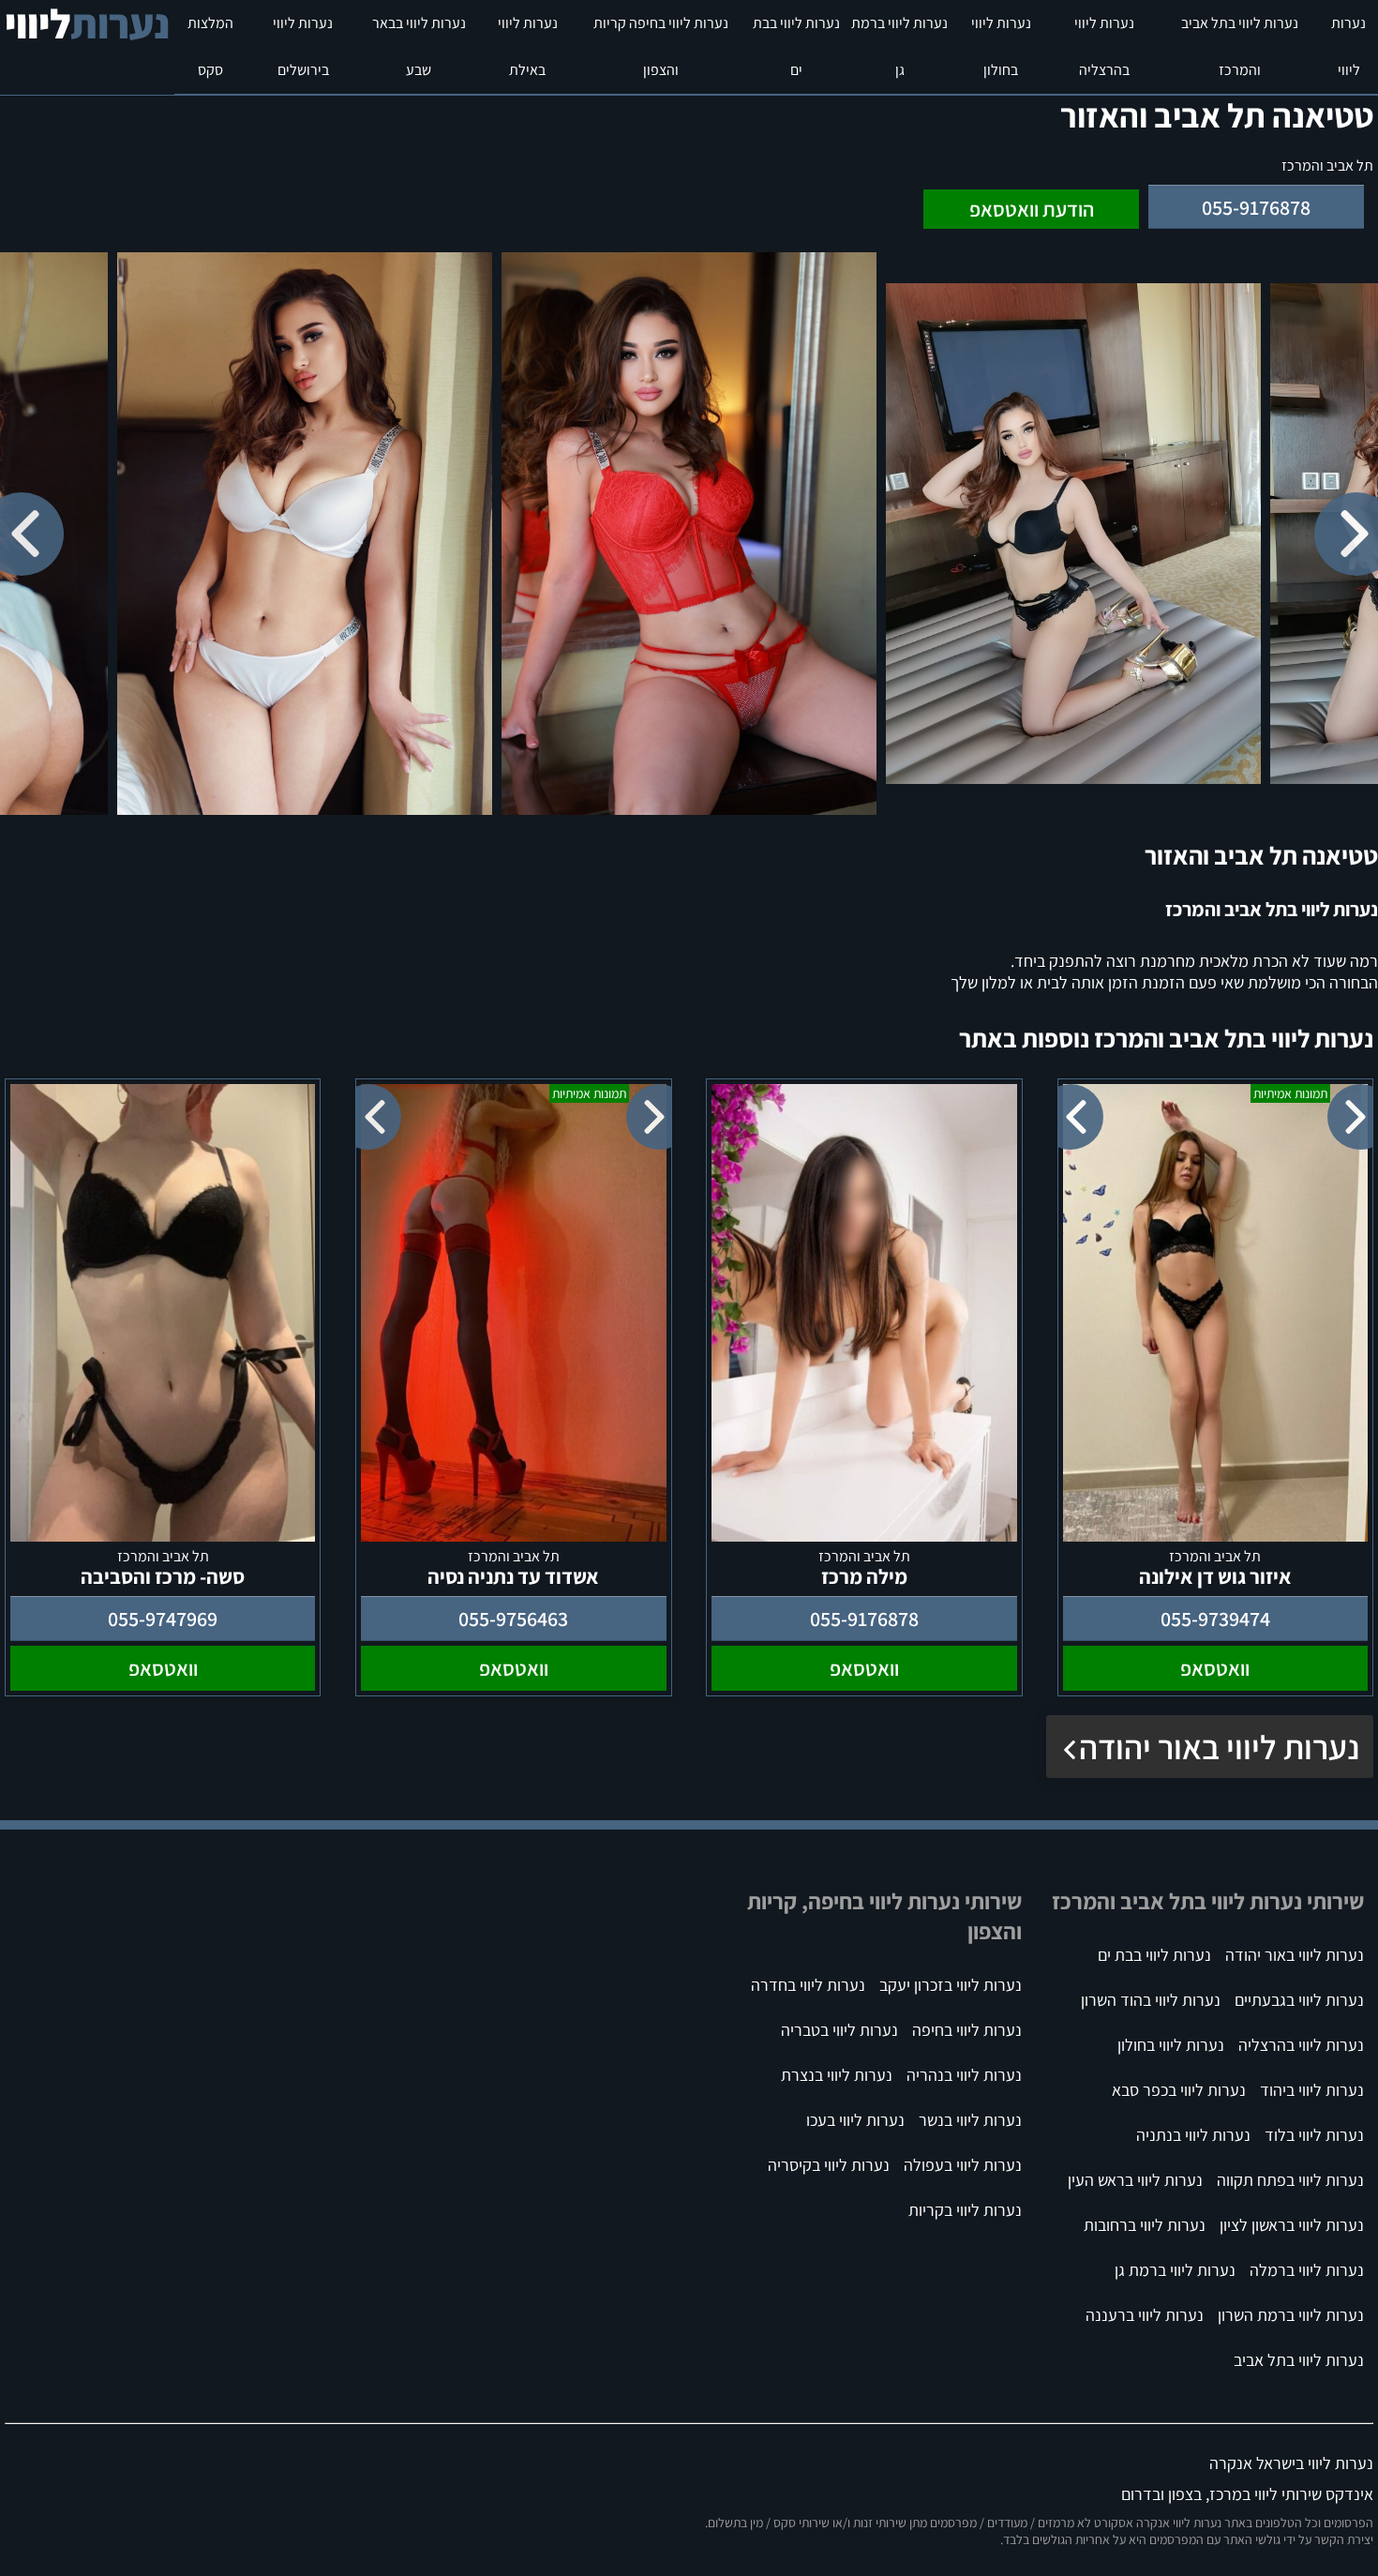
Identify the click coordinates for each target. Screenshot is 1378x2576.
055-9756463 (513, 1619)
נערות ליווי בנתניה (1193, 2135)
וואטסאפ (1215, 1668)
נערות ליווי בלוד (1314, 2135)
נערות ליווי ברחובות (1145, 2225)
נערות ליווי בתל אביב (1299, 2360)
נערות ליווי (1348, 46)
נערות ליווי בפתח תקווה (1290, 2180)
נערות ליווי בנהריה (964, 2075)
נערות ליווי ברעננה (1145, 2315)
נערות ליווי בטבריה (839, 2030)
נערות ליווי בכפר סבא (1179, 2090)
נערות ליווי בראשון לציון (1292, 2225)
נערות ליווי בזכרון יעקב (951, 1985)
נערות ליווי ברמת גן (899, 46)
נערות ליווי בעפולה (963, 2165)
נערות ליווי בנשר (970, 2120)
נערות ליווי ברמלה (1307, 2270)
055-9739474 (1215, 1619)
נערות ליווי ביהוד (1312, 2090)
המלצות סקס (210, 46)
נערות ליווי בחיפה (967, 2030)
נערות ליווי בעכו (855, 2120)
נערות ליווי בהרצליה (1104, 46)
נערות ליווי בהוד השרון (1151, 2000)
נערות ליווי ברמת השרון (1291, 2315)
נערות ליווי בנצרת (837, 2075)
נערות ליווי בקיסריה (829, 2165)
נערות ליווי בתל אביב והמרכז (1240, 46)
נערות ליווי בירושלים (303, 46)
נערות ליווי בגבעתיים (1299, 2000)
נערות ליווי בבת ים (796, 46)
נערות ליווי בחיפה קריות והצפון (661, 46)
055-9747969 (163, 1619)
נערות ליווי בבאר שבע (419, 46)
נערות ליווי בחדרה (808, 1985)
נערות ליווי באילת (528, 46)
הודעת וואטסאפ (1032, 209)
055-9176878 (1256, 207)
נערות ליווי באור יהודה (1219, 1747)
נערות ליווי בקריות (965, 2210)
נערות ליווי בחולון (1001, 46)
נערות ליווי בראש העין (1135, 2180)
